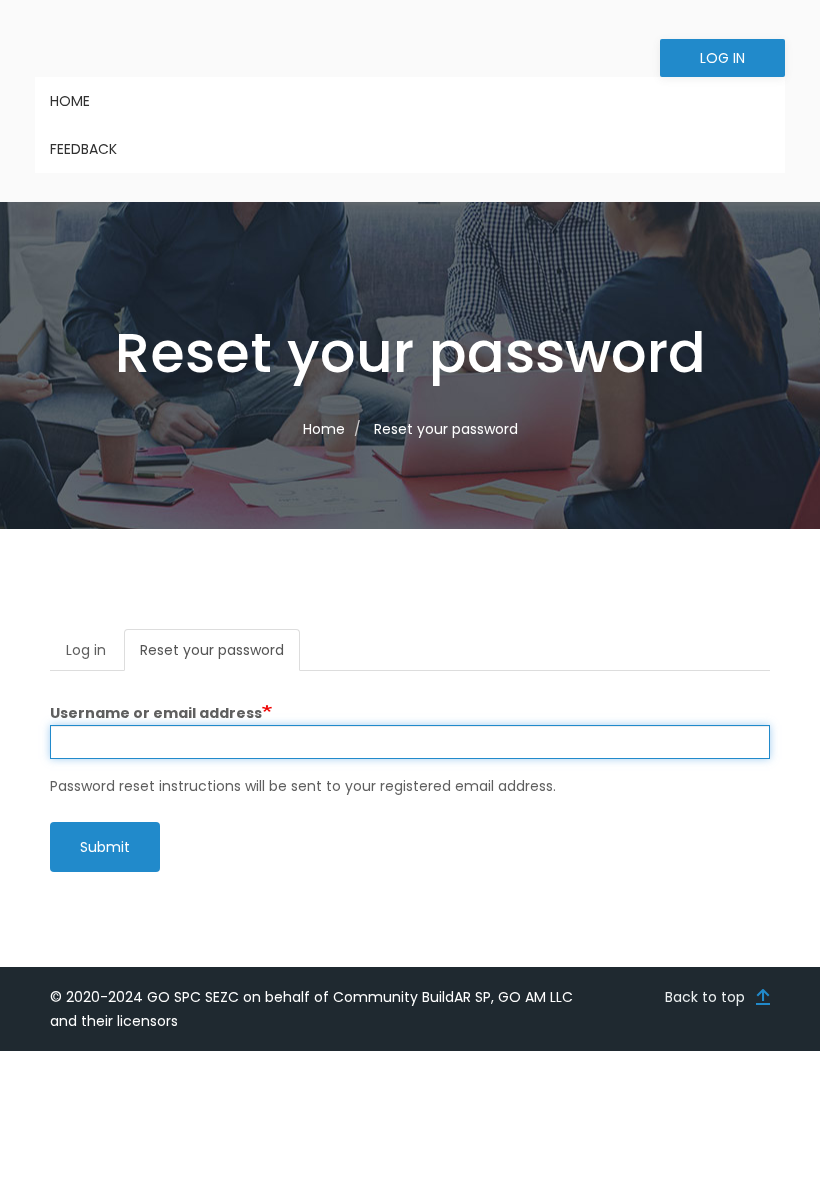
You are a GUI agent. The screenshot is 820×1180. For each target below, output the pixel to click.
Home (70, 101)
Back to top (705, 997)
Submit (105, 847)
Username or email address (156, 713)
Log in (722, 58)
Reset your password (220, 655)
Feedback (83, 149)
